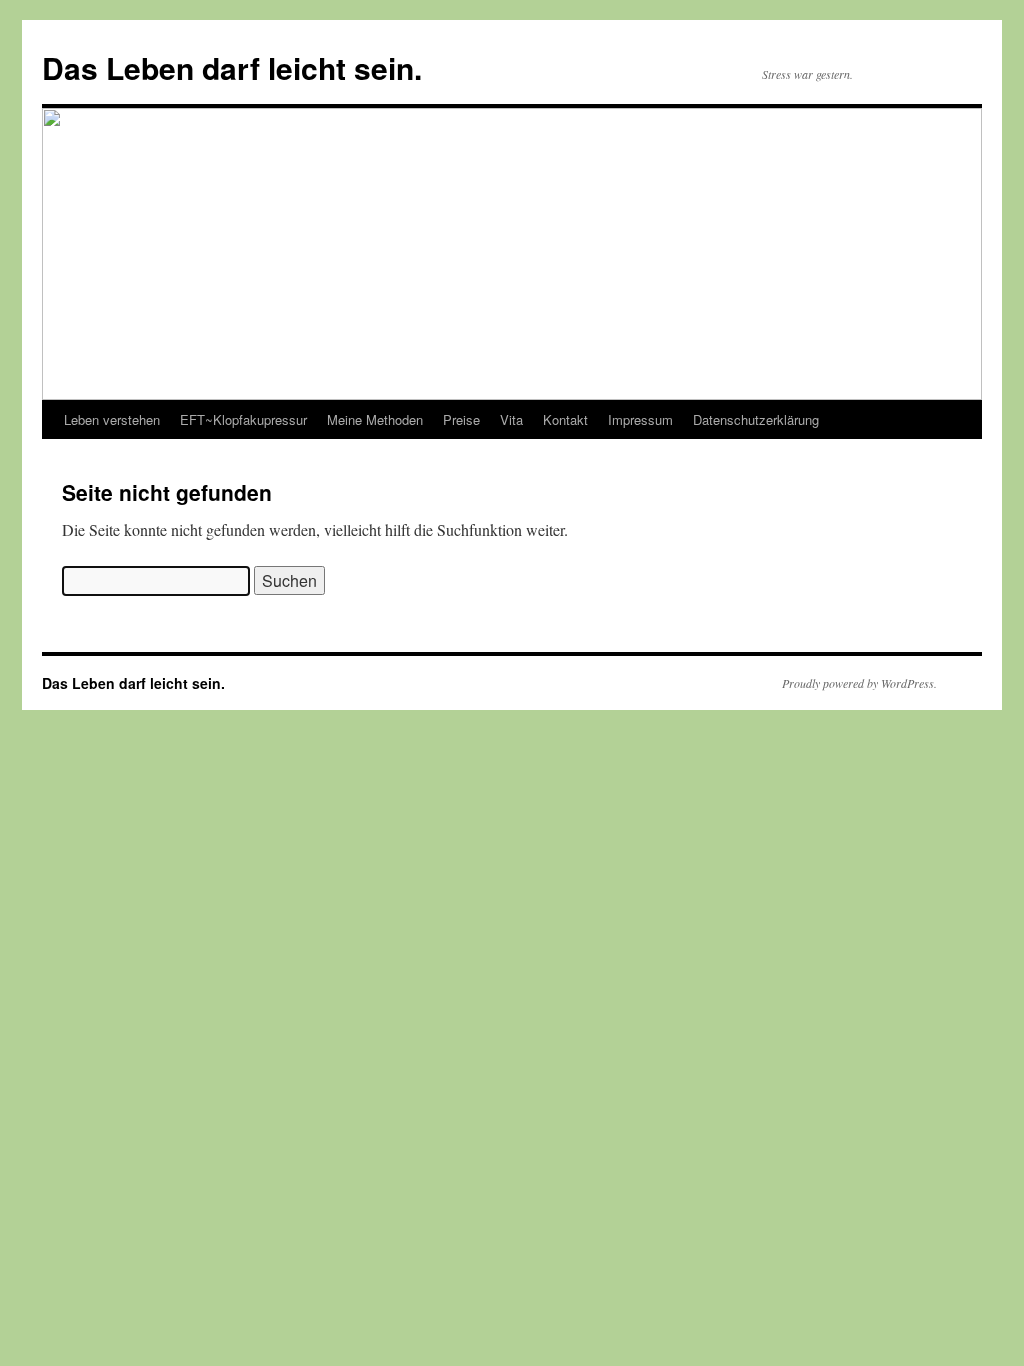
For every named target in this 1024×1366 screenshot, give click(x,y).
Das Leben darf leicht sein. (232, 67)
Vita (511, 419)
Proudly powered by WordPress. (859, 683)
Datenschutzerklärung (756, 419)
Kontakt (565, 419)
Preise (461, 419)
